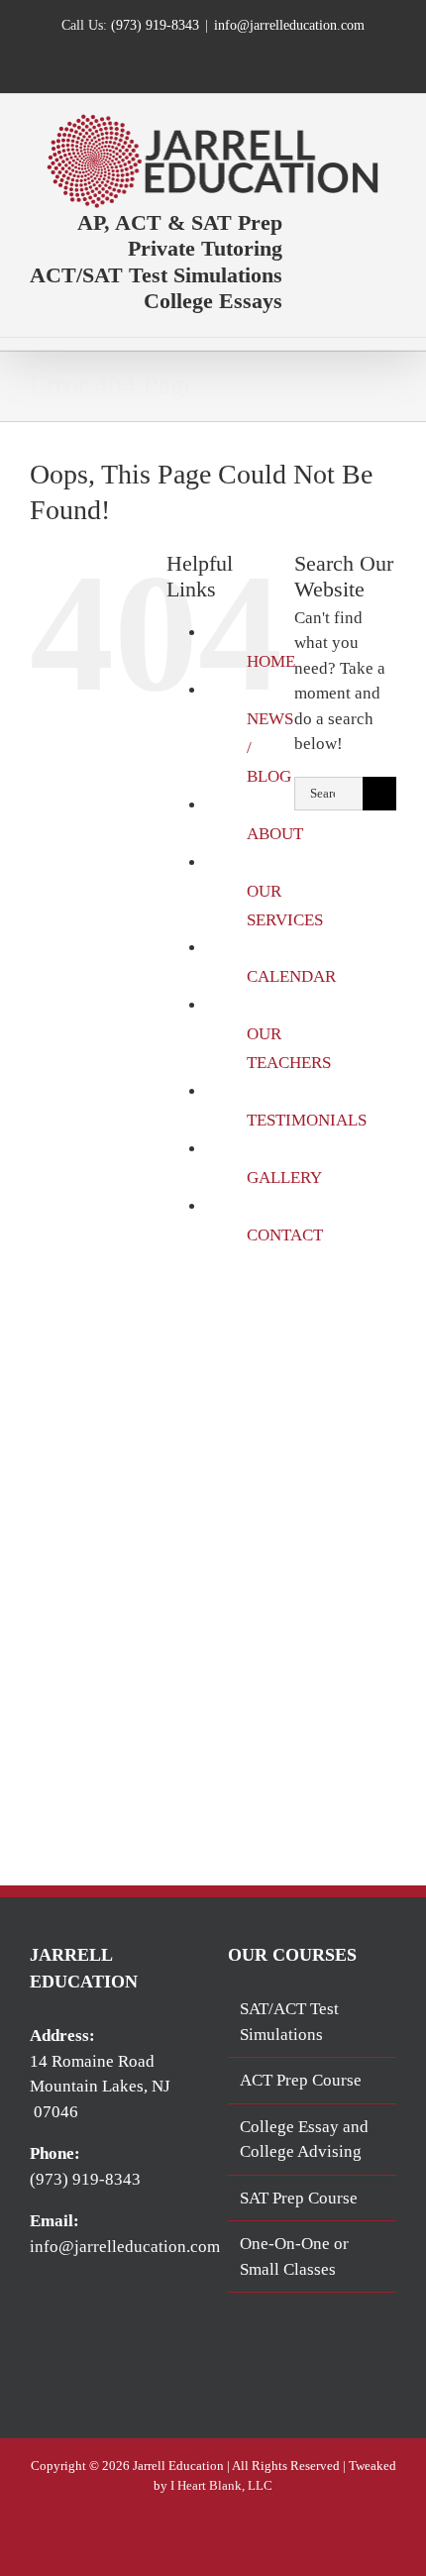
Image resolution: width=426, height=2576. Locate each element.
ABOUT (275, 834)
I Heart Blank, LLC (221, 2485)
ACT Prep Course (301, 2080)
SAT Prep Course (299, 2198)
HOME (271, 661)
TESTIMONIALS (307, 1120)
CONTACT (285, 1235)
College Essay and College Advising (304, 2140)
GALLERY (284, 1178)
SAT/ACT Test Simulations (289, 2022)
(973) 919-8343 (155, 25)
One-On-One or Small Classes (294, 2256)
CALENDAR (291, 976)
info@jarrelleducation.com (289, 25)
